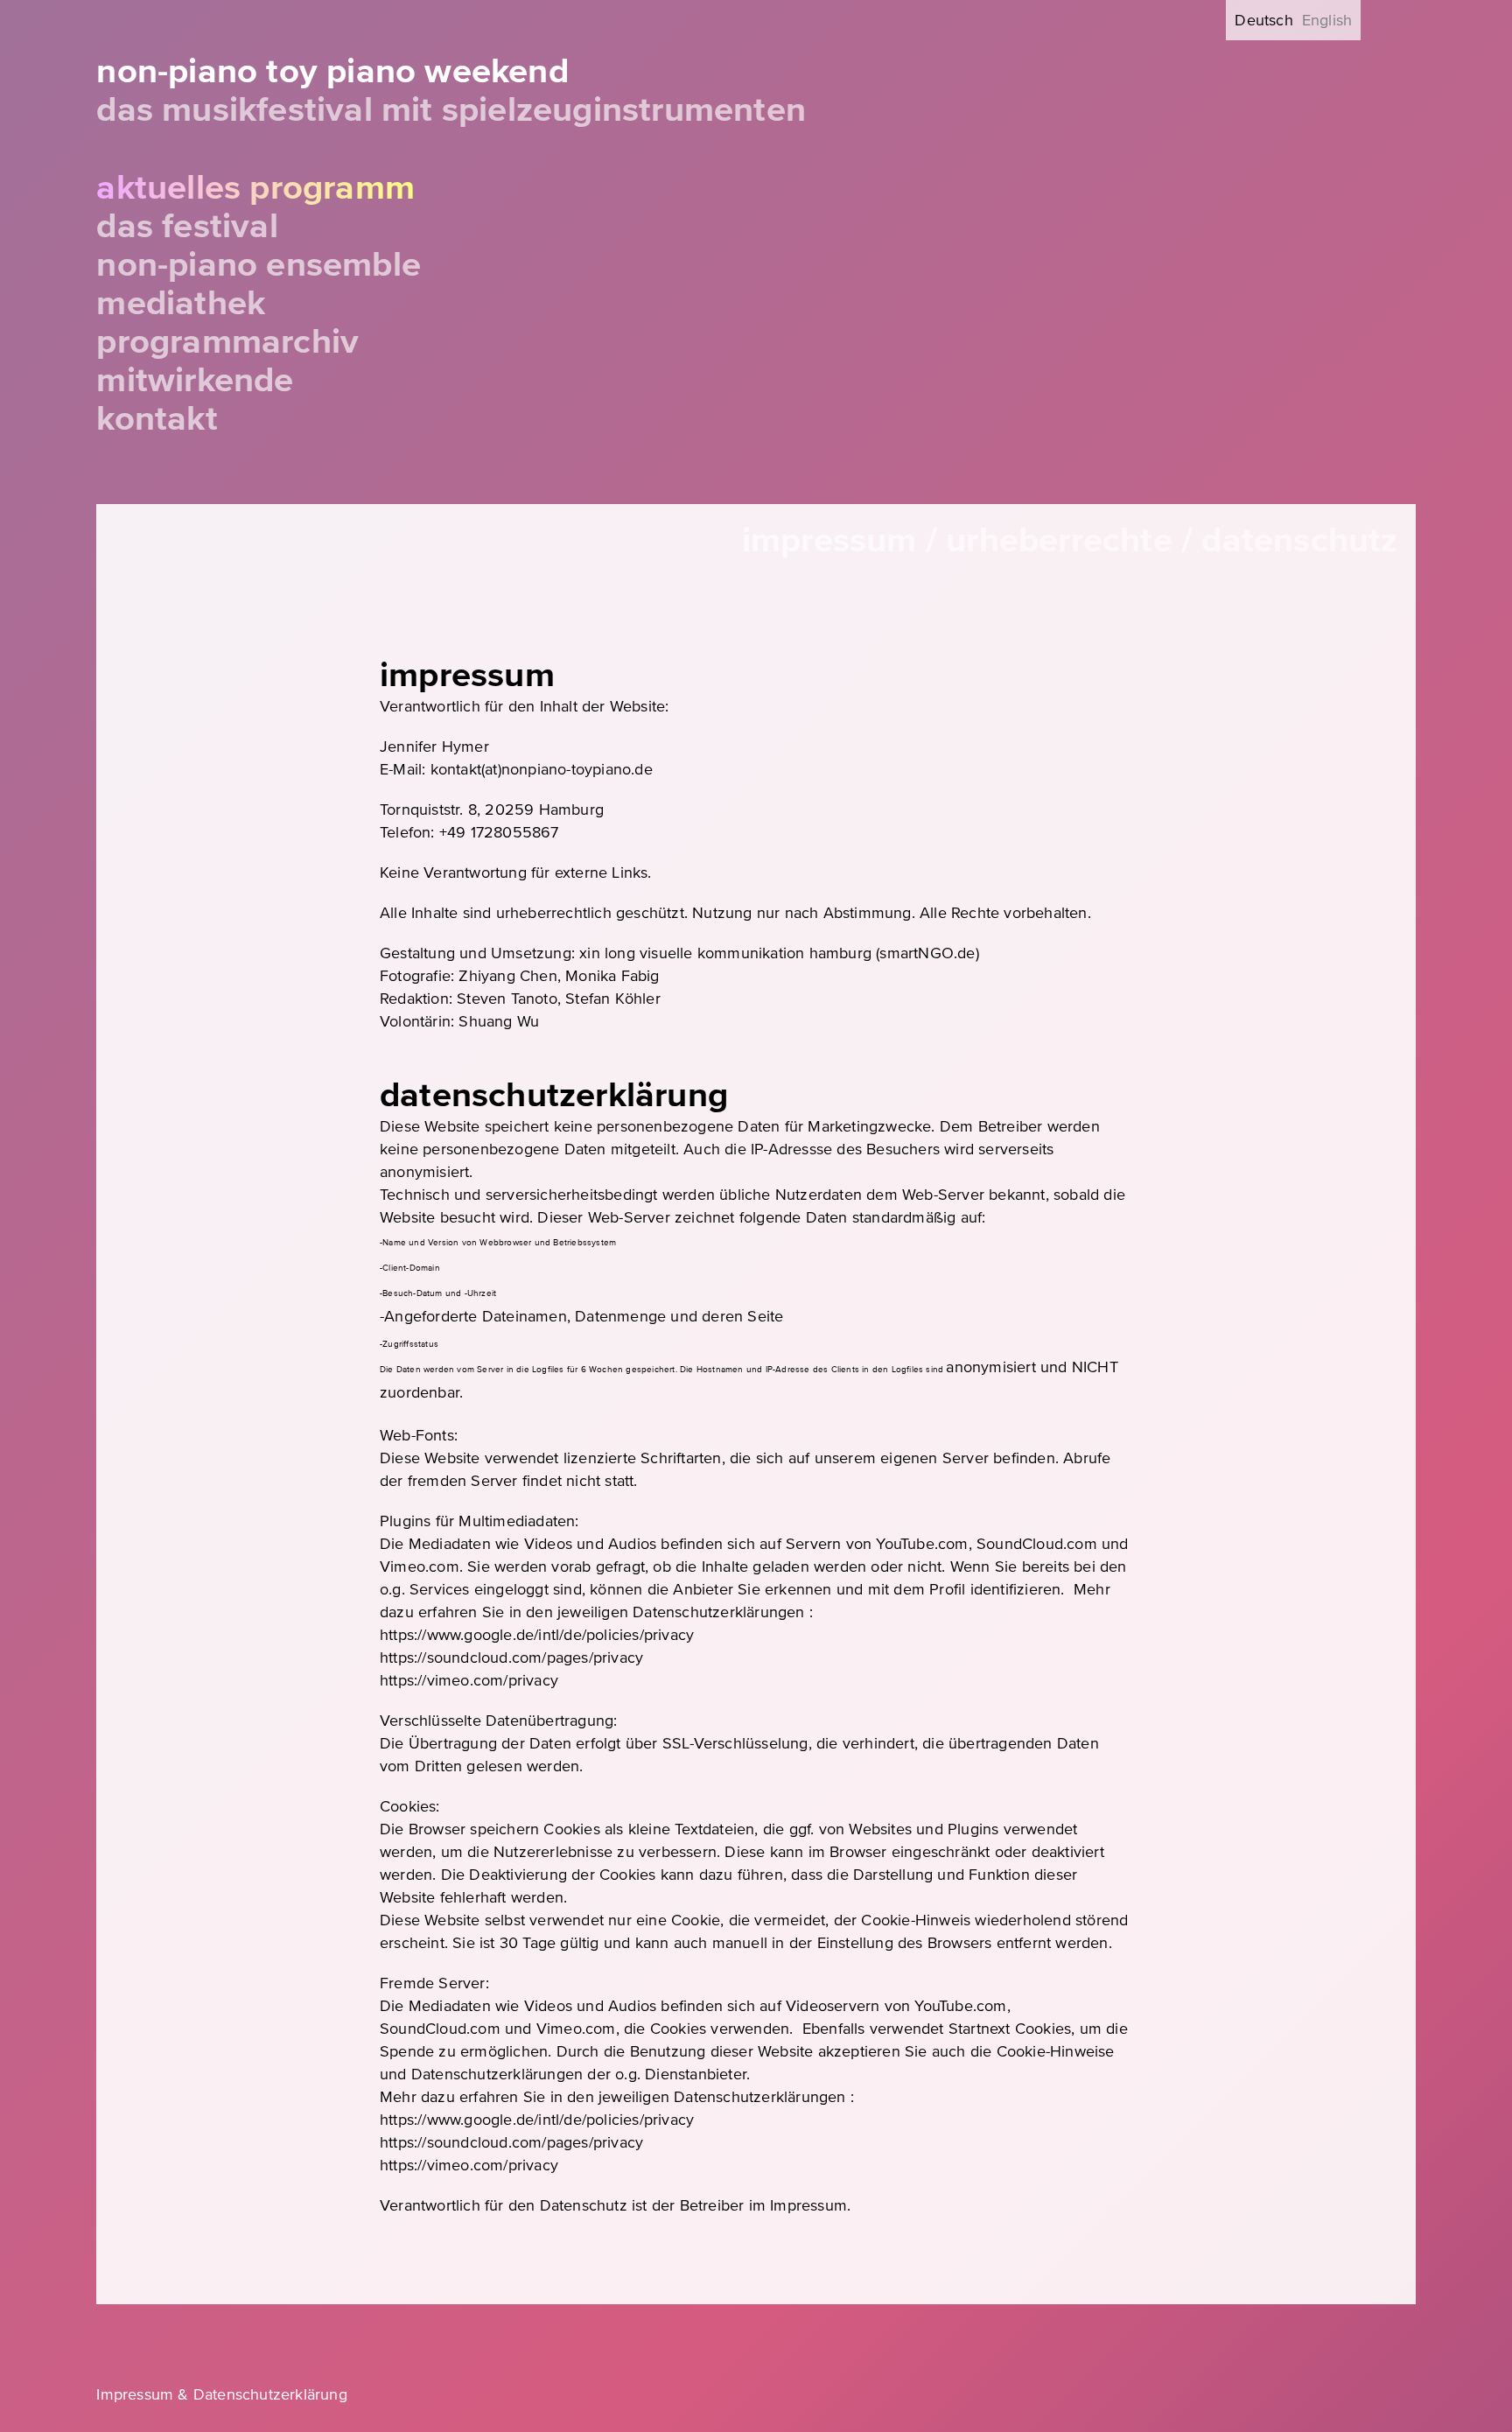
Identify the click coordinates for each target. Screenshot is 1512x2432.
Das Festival (187, 226)
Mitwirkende (195, 380)
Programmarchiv (227, 342)
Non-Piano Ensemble (259, 265)
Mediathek (181, 303)
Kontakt (157, 419)
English (1327, 20)
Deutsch (1263, 20)
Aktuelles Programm (255, 188)
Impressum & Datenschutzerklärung (221, 2394)
